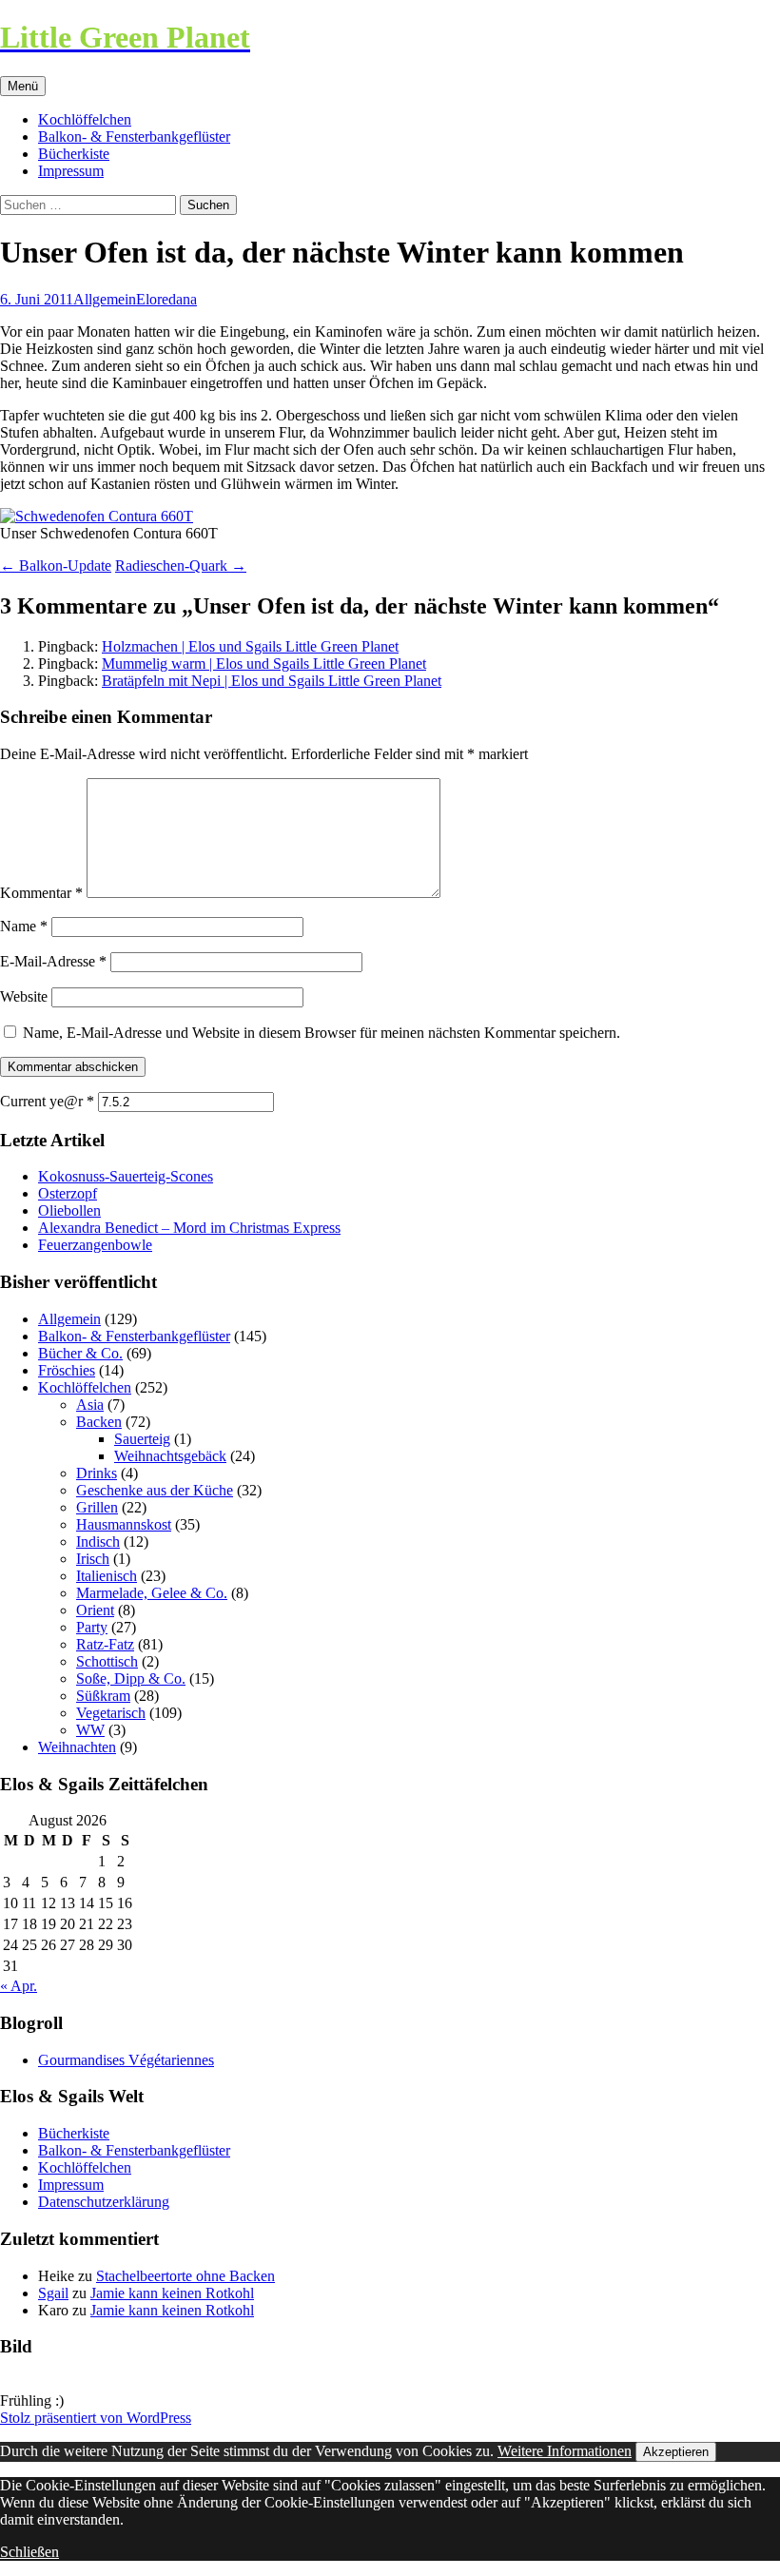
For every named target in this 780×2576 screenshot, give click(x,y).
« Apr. (19, 1986)
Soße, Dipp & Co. (131, 1678)
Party (92, 1627)
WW (90, 1730)
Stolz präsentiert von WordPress (96, 2418)
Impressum (71, 171)
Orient (95, 1610)
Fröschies (67, 1370)
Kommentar (41, 893)
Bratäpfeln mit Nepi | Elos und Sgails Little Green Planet (272, 681)
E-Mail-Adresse (53, 961)
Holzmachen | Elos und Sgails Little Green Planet (250, 646)
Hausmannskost (124, 1524)
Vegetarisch (111, 1713)
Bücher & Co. (80, 1353)
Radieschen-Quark (181, 566)
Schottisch (107, 1661)
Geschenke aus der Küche (155, 1490)
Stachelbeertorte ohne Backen (185, 2276)
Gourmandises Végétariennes (126, 2060)
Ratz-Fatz (105, 1644)
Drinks (97, 1473)
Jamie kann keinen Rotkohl (172, 2293)
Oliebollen (69, 1210)
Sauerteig (142, 1439)
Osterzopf (68, 1193)
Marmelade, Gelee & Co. (152, 1593)
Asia (90, 1405)
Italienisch (107, 1576)
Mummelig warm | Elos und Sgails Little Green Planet (264, 664)
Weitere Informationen (565, 2451)
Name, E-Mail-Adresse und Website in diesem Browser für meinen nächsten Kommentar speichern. (322, 1033)
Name (24, 926)
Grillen (97, 1507)
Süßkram (103, 1696)
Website (24, 996)
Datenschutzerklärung (104, 2202)
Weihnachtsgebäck (170, 1456)
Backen (99, 1422)
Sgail (53, 2293)
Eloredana (166, 299)
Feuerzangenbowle (95, 1245)
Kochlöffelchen (85, 119)
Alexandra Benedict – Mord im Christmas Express (189, 1228)
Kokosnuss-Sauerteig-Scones (126, 1176)
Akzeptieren (676, 2452)
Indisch (98, 1542)
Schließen (29, 2552)
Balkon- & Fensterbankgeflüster (134, 137)
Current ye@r (47, 1101)
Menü (23, 86)
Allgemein (105, 299)
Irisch (93, 1559)
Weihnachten (77, 1747)
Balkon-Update (56, 566)
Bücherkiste (74, 154)
